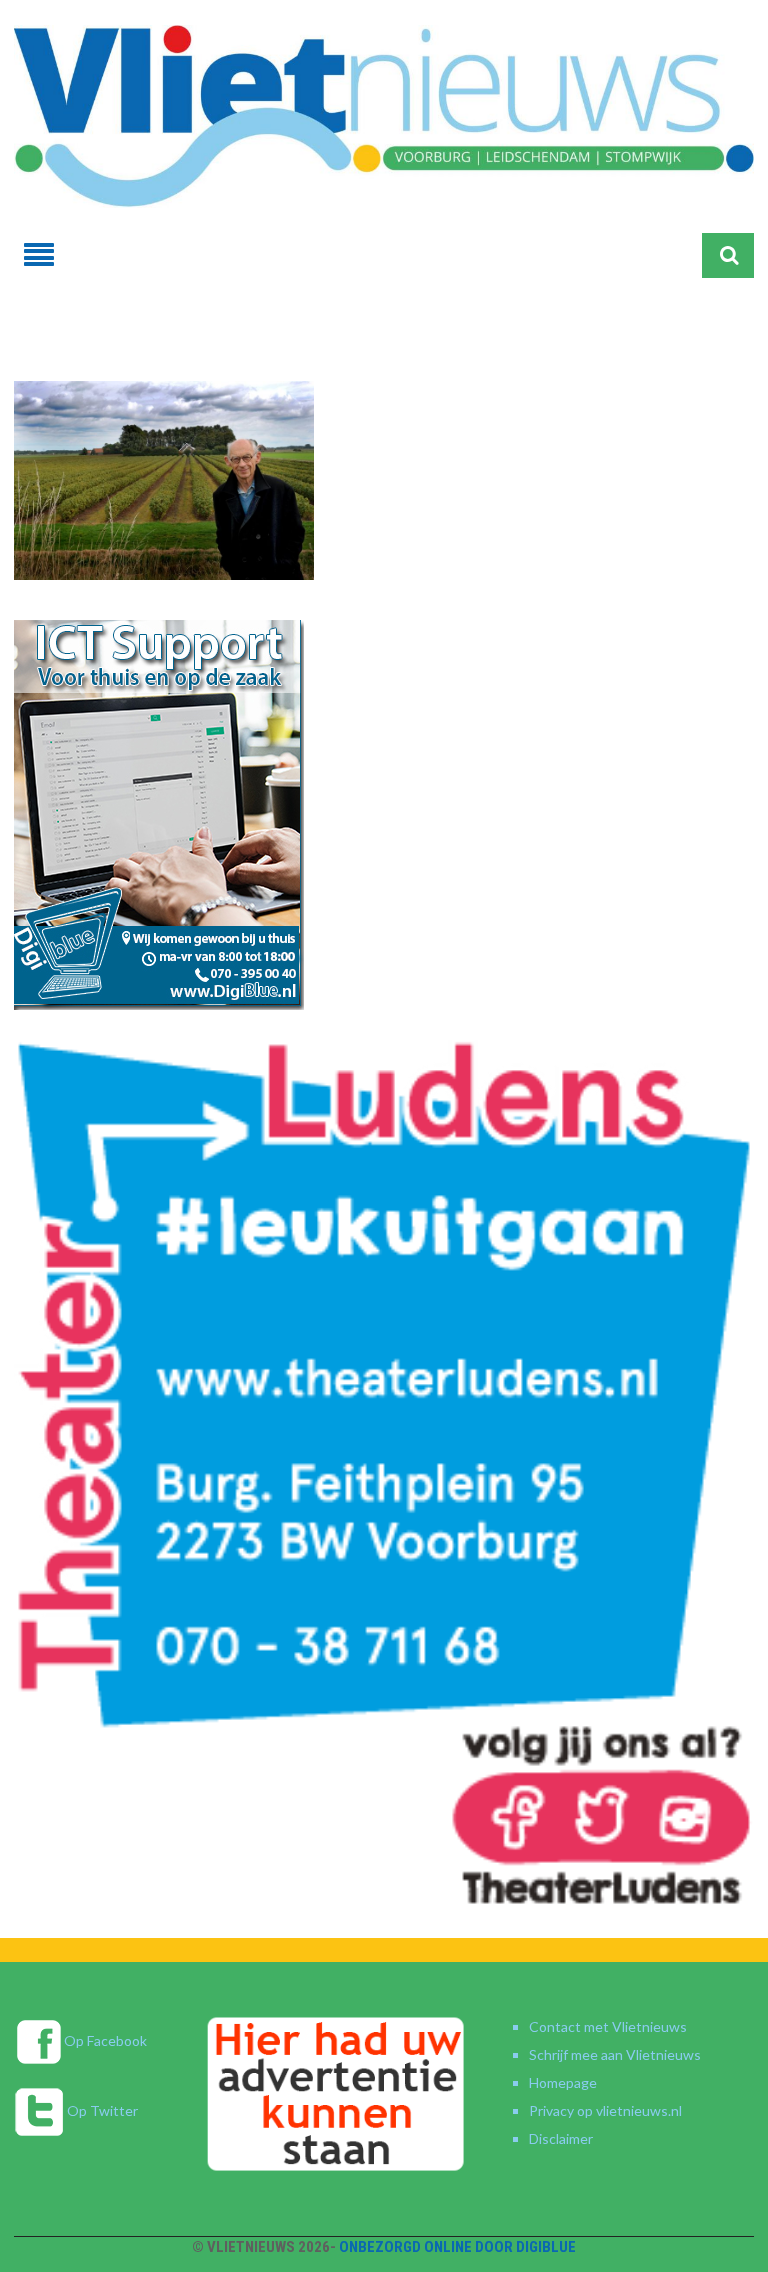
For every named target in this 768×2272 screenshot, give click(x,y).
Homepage (563, 2082)
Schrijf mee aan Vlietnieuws (615, 2054)
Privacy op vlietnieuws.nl (605, 2110)
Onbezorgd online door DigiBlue (457, 2247)
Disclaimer (561, 2138)
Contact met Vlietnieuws (608, 2026)
